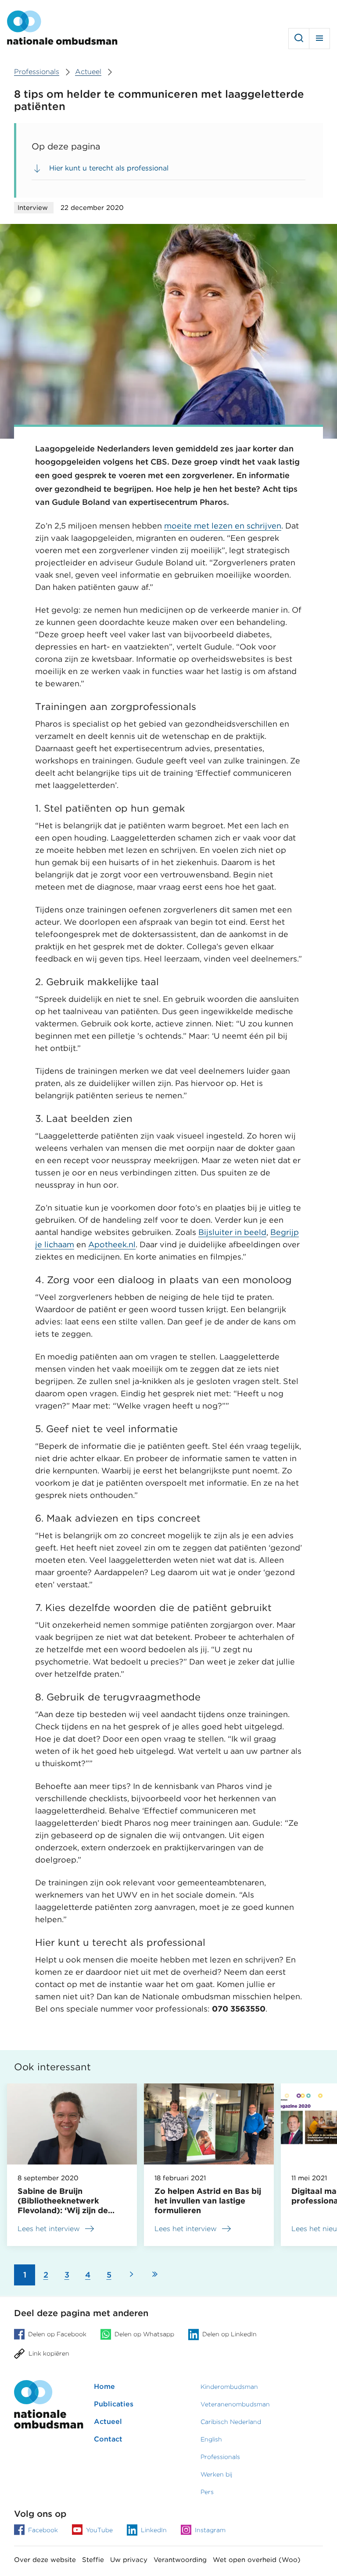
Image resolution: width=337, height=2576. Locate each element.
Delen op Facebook (57, 2334)
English (211, 2439)
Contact (108, 2439)
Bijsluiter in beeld (232, 1232)
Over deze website (45, 2560)
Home (104, 2386)
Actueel (108, 2422)
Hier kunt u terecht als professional (109, 168)
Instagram (210, 2530)
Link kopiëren (49, 2354)
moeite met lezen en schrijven (223, 526)
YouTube (99, 2530)
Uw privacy (129, 2560)
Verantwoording (180, 2560)
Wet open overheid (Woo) (257, 2560)
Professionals (220, 2457)
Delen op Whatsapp (144, 2334)
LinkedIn (154, 2530)
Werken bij (216, 2474)
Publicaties (114, 2404)
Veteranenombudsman (235, 2404)
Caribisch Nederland (231, 2422)
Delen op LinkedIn (229, 2334)
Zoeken (299, 39)
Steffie (93, 2560)
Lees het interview (49, 2229)
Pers (207, 2492)
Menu (319, 39)
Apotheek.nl (112, 1244)
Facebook (43, 2530)
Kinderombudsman (229, 2387)
